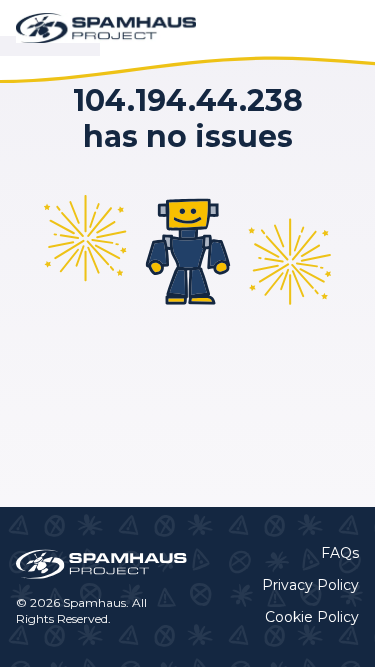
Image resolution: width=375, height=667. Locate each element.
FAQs (340, 553)
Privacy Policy (310, 585)
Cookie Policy (312, 617)
